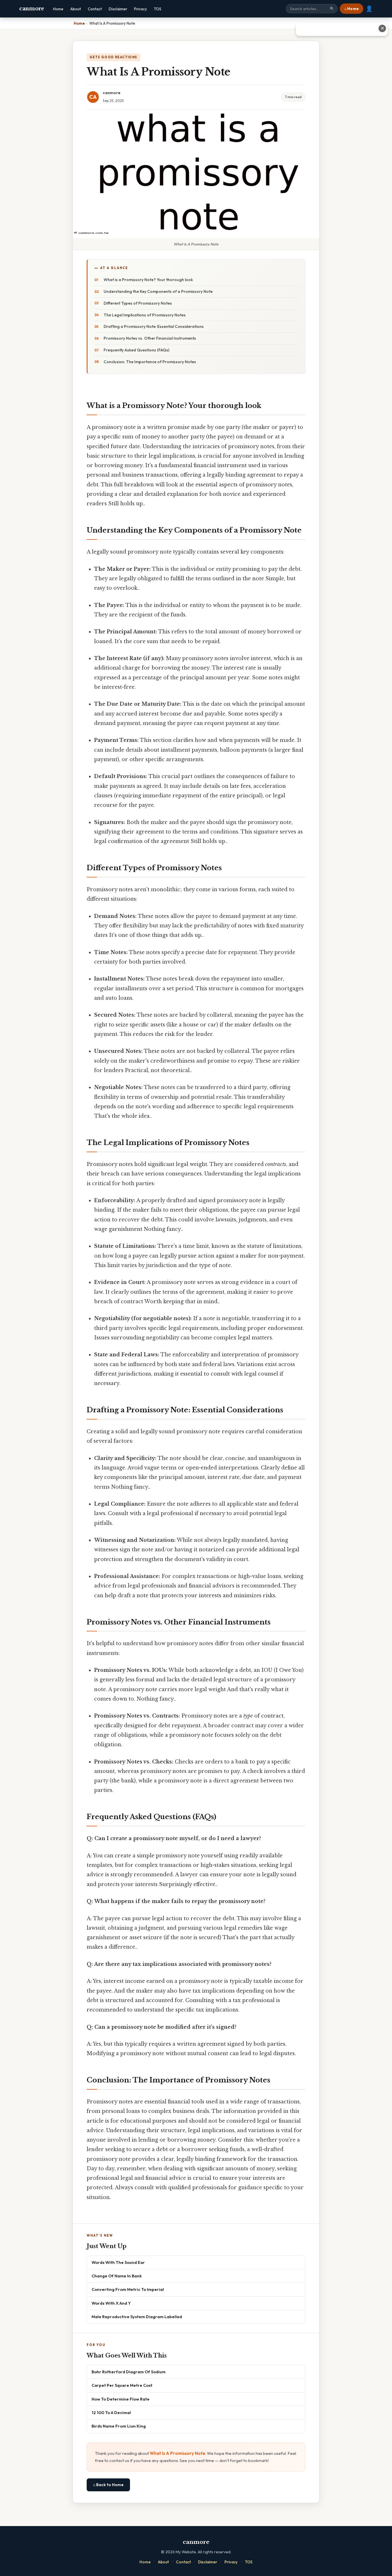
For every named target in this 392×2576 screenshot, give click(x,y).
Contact (95, 9)
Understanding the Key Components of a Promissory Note (158, 291)
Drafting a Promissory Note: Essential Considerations (154, 326)
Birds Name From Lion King (119, 2426)
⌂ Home (352, 9)
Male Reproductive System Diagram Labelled (137, 2317)
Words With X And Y (111, 2303)
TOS (158, 9)
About (76, 9)
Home (58, 9)
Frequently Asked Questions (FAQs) (136, 350)
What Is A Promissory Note (177, 2453)
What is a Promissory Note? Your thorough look (148, 280)
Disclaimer (118, 9)
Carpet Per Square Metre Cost (122, 2385)
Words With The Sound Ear (118, 2262)
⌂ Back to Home (108, 2485)
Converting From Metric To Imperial (128, 2289)
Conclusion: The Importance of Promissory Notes (150, 362)
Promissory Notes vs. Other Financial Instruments (150, 338)
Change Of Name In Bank (117, 2276)
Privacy (140, 9)
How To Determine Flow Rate (121, 2399)
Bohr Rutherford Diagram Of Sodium (129, 2372)
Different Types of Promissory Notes (138, 303)
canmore (32, 9)
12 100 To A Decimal (111, 2412)
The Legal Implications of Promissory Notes (145, 315)
